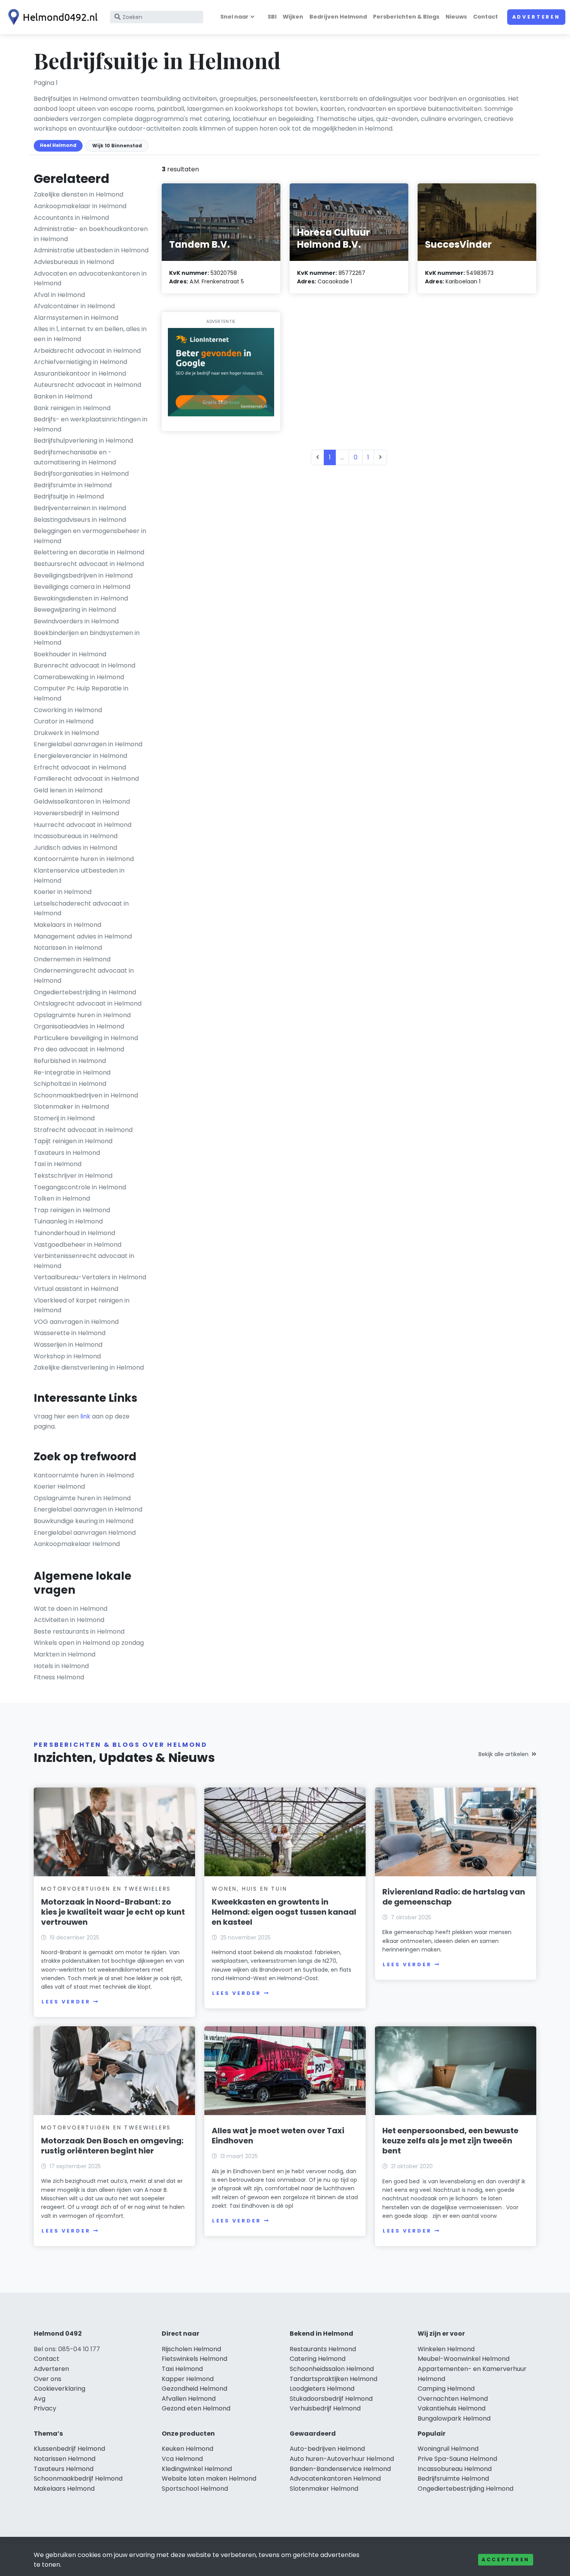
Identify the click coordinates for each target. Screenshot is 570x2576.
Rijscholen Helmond (191, 2349)
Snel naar (234, 17)
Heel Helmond (58, 145)
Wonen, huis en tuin (249, 1889)
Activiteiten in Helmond (69, 1620)
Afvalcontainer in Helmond (74, 306)
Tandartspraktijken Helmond (333, 2379)
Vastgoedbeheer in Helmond (78, 1245)
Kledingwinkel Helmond (197, 2469)
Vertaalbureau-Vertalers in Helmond (90, 1277)
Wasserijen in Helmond (68, 1345)
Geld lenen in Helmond (68, 790)
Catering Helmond (318, 2359)
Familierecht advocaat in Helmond (86, 779)
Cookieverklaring (60, 2389)
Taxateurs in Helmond (67, 1153)
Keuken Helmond (187, 2449)
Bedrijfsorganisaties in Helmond (81, 474)
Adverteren (536, 17)
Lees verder (66, 2002)
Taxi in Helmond (58, 1164)
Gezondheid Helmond (194, 2389)
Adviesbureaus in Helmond (74, 262)
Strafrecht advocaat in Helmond (83, 1130)
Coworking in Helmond (68, 710)
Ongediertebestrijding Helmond (465, 2489)
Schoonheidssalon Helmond (332, 2369)
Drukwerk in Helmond (66, 733)
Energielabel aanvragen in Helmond (88, 744)
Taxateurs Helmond (64, 2469)
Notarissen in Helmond (68, 948)
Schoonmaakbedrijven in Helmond (86, 1095)
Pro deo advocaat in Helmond (79, 1049)
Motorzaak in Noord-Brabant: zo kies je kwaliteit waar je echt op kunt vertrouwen (113, 1912)
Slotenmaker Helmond (324, 2489)
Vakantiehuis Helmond (452, 2408)
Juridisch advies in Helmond (75, 848)
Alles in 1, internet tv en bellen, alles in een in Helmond (90, 334)
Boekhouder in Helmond (70, 654)
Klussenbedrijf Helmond (69, 2449)
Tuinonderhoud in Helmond (74, 1233)
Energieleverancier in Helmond (80, 756)
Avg (40, 2399)
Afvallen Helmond (189, 2399)
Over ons (47, 2379)
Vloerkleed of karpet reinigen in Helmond (82, 1305)
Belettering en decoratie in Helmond (89, 552)
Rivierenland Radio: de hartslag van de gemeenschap (454, 1897)
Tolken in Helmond (62, 1198)
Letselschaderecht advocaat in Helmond (81, 908)
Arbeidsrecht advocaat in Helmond (87, 351)
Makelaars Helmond (64, 2489)
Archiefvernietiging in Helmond (80, 362)
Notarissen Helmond (65, 2459)
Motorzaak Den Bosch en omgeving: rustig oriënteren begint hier (112, 2146)
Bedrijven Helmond (338, 17)
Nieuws (456, 17)
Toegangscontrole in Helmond (80, 1187)
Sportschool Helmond (195, 2489)
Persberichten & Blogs (406, 17)
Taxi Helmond (182, 2369)
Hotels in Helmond (61, 1666)
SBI (272, 17)
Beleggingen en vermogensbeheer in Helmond (90, 536)
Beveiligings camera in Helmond (82, 587)
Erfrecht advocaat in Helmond (80, 767)
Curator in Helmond (64, 721)
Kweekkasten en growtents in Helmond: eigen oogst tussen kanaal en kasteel (284, 1912)
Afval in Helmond (59, 295)
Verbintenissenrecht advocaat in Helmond (84, 1261)
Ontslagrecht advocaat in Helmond (88, 1003)
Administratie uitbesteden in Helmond (91, 250)
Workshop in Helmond (67, 1356)
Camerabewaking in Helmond (79, 677)
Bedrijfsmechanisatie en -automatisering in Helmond (75, 457)
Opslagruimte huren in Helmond (82, 1015)
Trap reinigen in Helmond (72, 1210)
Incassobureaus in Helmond (76, 836)
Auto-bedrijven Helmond (327, 2449)
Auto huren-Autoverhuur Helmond (342, 2459)
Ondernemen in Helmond (72, 959)
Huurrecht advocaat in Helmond (83, 825)
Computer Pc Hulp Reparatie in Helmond (81, 693)
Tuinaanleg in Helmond (68, 1221)
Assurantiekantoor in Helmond (80, 374)
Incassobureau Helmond (455, 2469)
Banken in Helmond (63, 396)
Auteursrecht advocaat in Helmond (87, 385)
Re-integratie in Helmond (72, 1072)
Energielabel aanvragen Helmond (85, 1533)
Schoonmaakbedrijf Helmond (78, 2479)
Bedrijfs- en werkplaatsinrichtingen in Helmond (91, 424)
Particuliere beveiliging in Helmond (86, 1038)
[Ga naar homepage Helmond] (51, 17)
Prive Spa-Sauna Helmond (457, 2459)
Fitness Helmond (59, 1677)
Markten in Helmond (65, 1654)
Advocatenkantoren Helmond (335, 2479)
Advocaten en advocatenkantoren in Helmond (90, 279)
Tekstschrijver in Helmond (73, 1176)
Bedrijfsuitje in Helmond (69, 496)
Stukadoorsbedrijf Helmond (331, 2399)
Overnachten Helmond (453, 2399)
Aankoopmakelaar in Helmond (80, 206)
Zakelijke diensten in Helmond (79, 194)
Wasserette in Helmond (70, 1333)
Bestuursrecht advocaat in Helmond (89, 564)
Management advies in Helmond (83, 936)
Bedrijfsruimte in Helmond (73, 485)
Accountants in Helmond (71, 218)
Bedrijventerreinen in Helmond (80, 508)
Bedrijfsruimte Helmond (453, 2479)
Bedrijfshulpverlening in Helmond (83, 441)
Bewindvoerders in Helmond (76, 621)
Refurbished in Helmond (70, 1061)
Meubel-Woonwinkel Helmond (464, 2359)
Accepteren (506, 2560)
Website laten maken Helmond (209, 2479)
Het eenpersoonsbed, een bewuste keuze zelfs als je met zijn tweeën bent (450, 2141)
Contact (485, 17)
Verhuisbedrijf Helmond (325, 2408)
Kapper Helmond (188, 2379)
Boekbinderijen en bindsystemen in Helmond (87, 638)
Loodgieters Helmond (322, 2389)
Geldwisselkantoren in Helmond (82, 801)
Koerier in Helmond (63, 892)
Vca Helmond (182, 2459)
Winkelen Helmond (446, 2349)
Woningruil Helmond (448, 2449)
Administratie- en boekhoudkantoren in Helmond (91, 234)
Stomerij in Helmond (64, 1118)
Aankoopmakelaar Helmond (77, 1544)
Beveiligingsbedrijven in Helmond (83, 575)
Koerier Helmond (59, 1486)
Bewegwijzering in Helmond (75, 610)
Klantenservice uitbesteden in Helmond (79, 876)
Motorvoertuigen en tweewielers (106, 1889)
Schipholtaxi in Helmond (70, 1084)
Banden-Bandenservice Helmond (340, 2469)
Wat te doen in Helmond (71, 1609)
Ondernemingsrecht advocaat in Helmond (84, 976)
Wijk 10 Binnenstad (117, 146)
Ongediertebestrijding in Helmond (85, 992)
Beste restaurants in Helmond (79, 1631)
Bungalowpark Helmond (454, 2418)
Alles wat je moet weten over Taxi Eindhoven (278, 2136)
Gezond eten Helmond (196, 2408)
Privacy (45, 2408)
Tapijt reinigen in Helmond (73, 1141)
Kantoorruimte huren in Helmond (84, 859)
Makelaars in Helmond (67, 925)
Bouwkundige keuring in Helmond (84, 1521)
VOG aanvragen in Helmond (76, 1322)
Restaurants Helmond (323, 2349)
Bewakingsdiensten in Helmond (81, 598)
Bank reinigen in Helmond (72, 408)
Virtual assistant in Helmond (76, 1289)
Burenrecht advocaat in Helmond (85, 665)
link (85, 1416)
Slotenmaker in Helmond (71, 1107)
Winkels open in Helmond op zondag (89, 1643)
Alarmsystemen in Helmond (76, 318)
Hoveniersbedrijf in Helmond (76, 813)
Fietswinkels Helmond (194, 2359)
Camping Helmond (446, 2389)
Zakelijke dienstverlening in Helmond (89, 1367)
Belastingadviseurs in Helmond (80, 520)
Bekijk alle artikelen (503, 1754)
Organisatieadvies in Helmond (79, 1026)
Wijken (293, 17)
